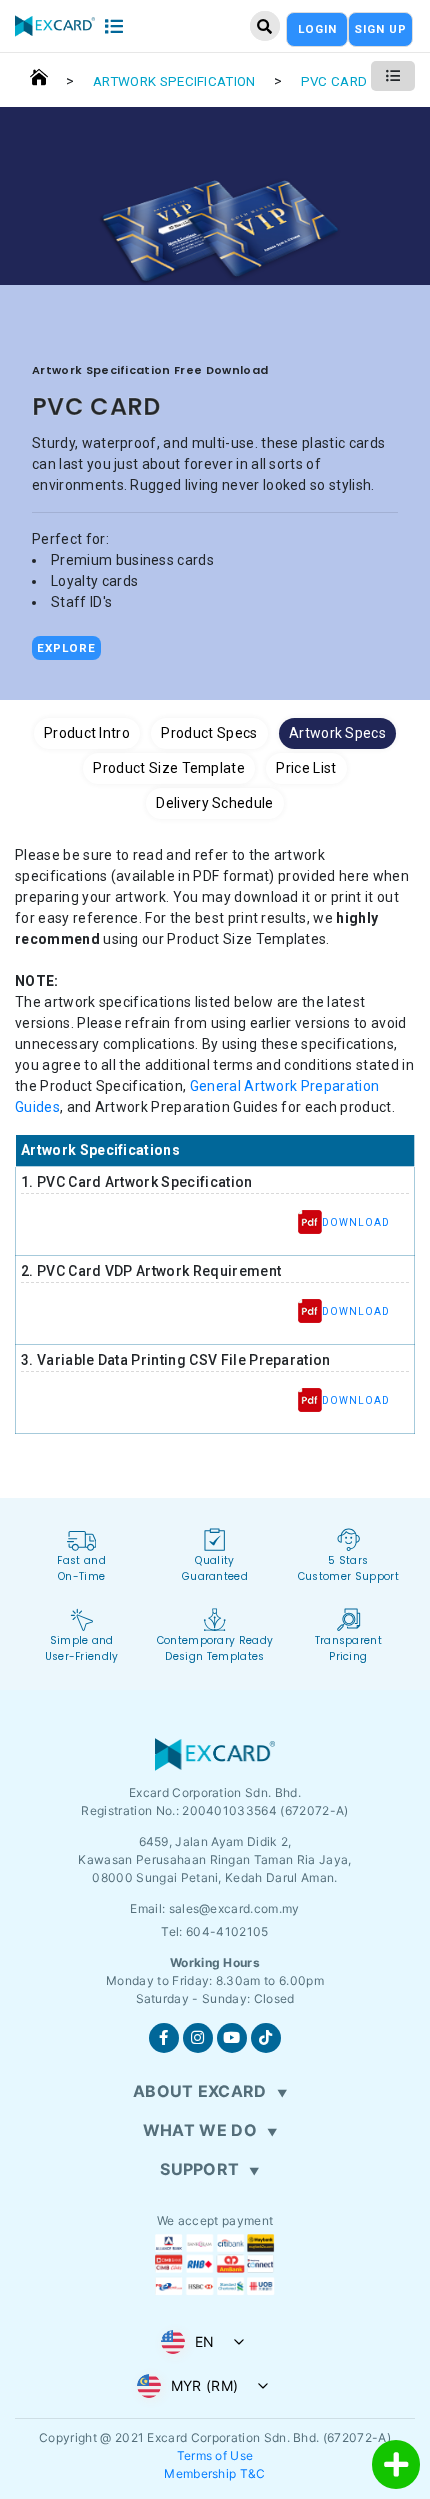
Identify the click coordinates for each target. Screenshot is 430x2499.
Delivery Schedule (214, 803)
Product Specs (209, 733)
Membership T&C (214, 2473)
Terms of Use (215, 2455)
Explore (66, 648)
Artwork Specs (337, 733)
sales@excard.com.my (234, 1908)
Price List (306, 768)
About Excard (200, 2091)
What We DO (200, 2130)
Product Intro (87, 733)
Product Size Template (169, 768)
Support (199, 2169)
